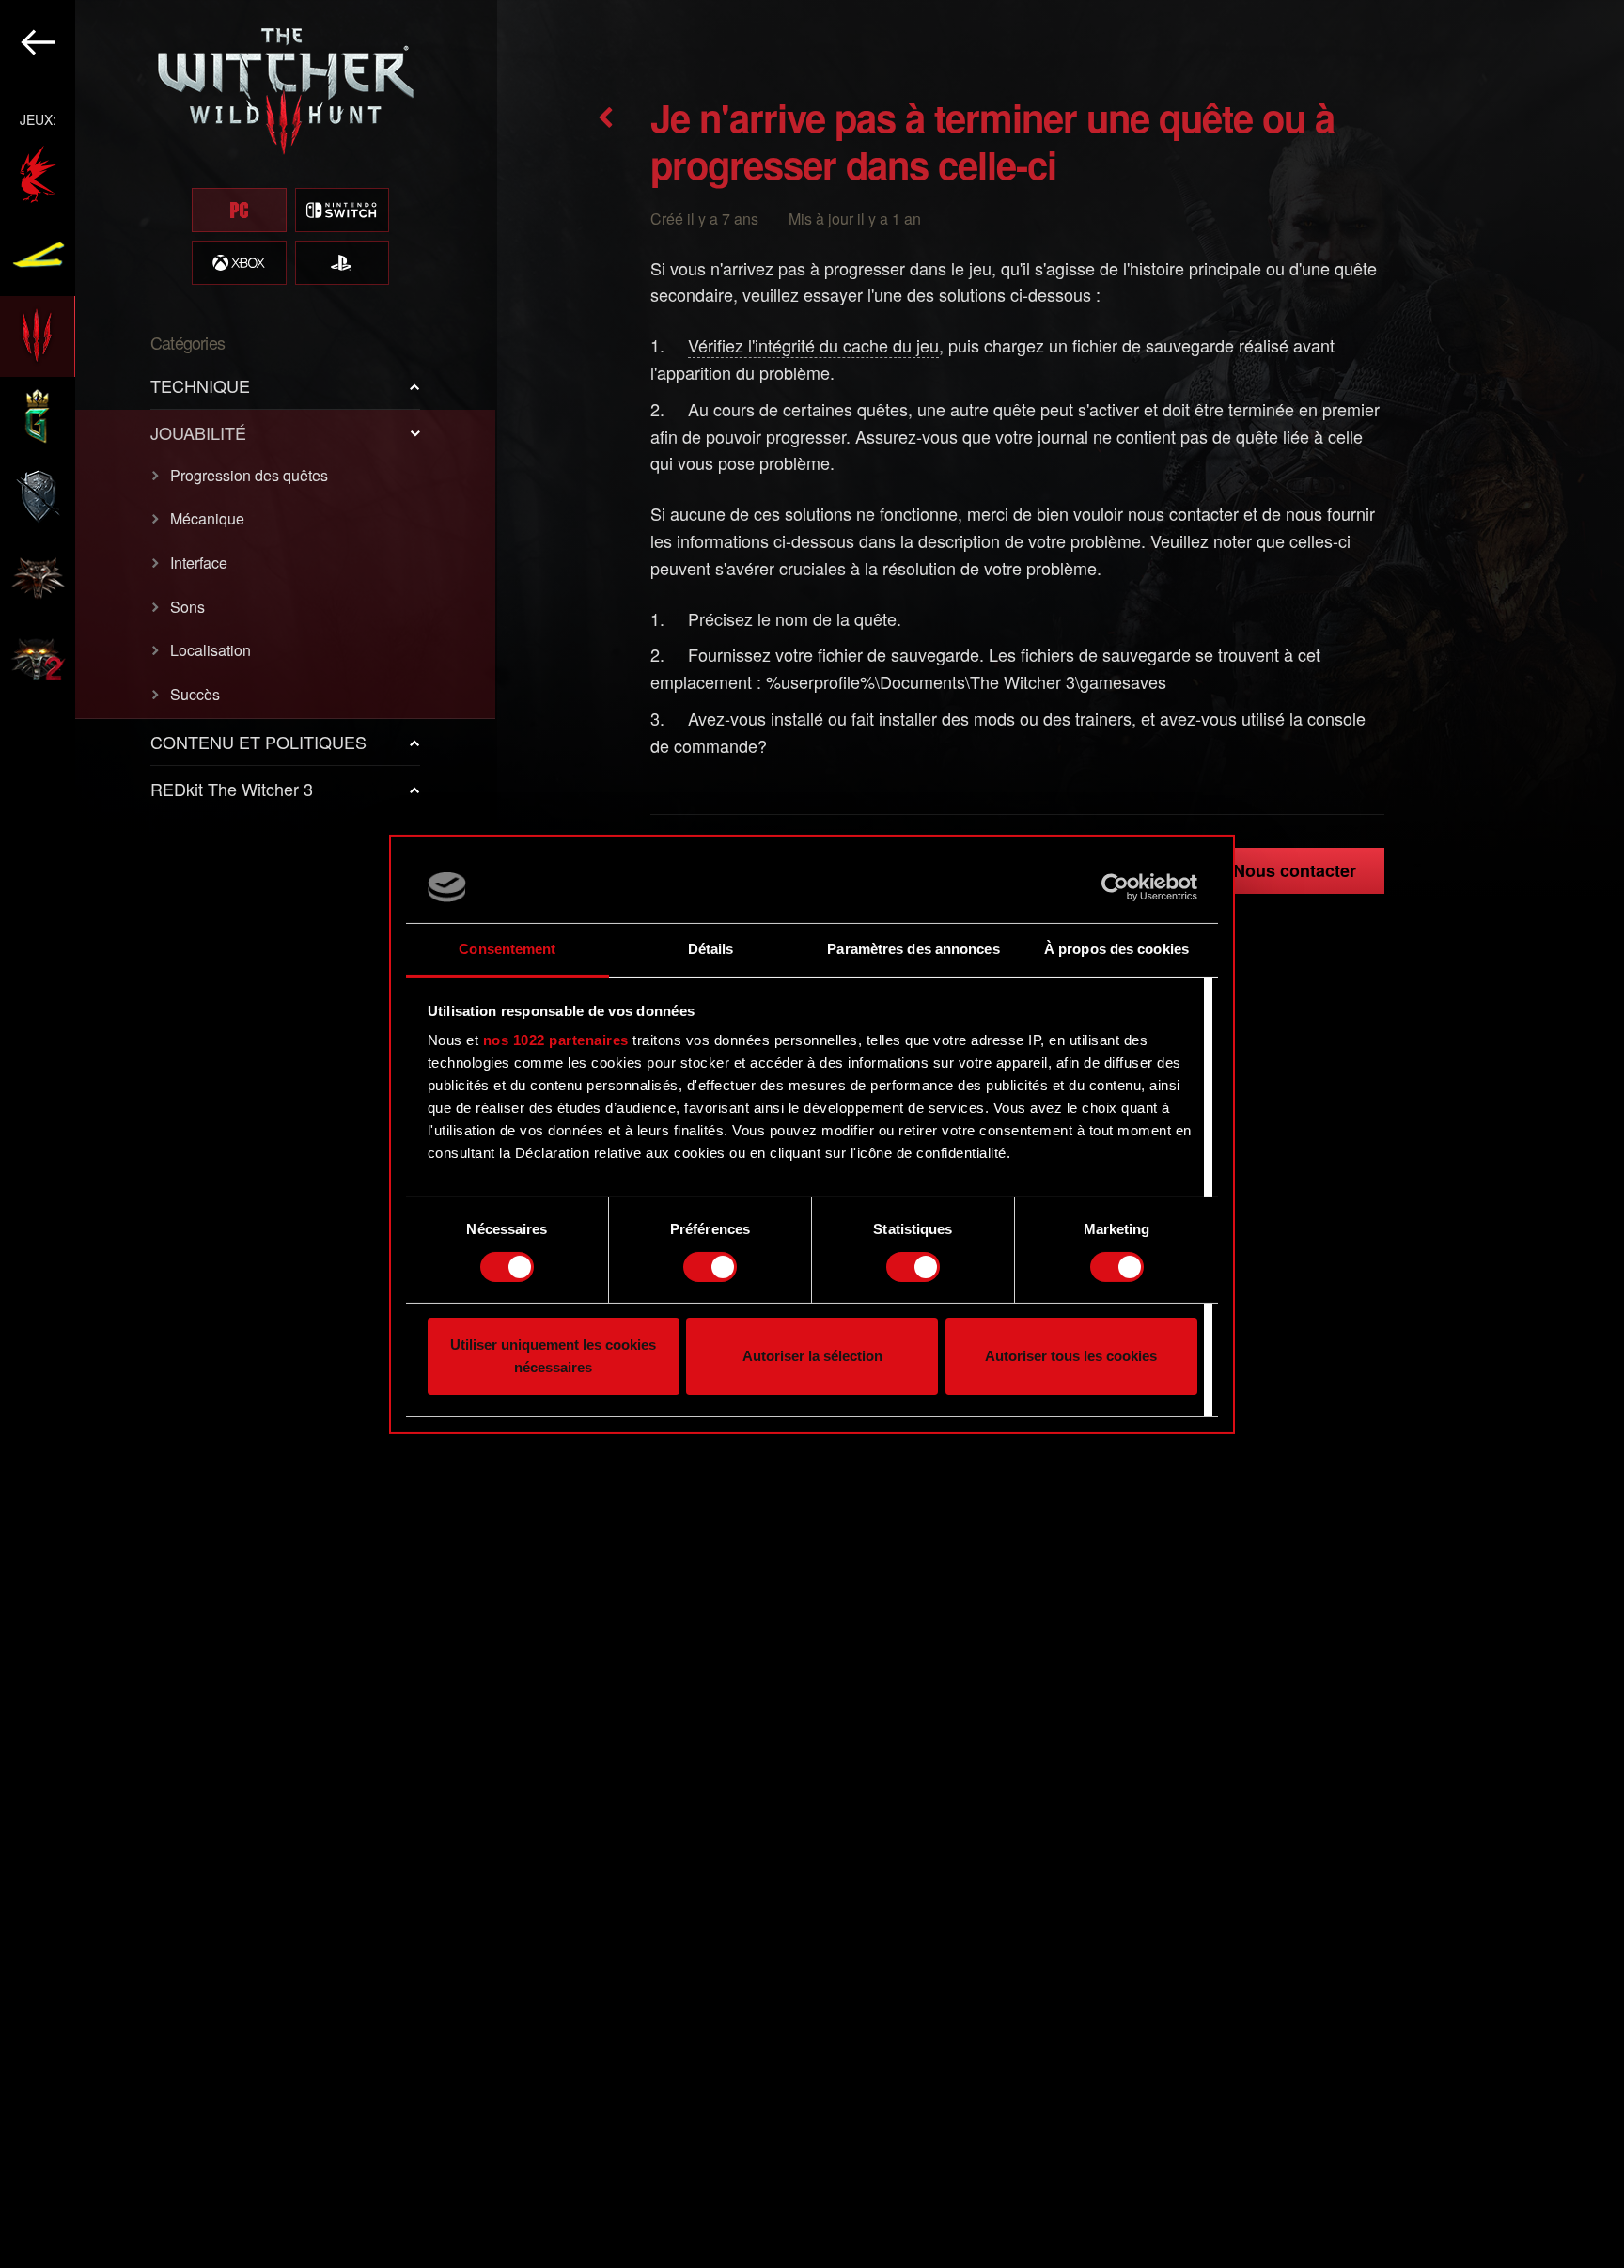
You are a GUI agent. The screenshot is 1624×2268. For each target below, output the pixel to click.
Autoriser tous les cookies (1071, 1356)
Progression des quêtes (249, 475)
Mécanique (207, 518)
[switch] (710, 1267)
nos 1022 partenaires (556, 1040)
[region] (249, 1134)
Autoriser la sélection (812, 1356)
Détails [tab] (711, 949)
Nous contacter (1295, 870)
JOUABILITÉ (198, 432)
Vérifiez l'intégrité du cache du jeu (813, 345)
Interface (199, 563)
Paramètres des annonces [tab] (913, 949)
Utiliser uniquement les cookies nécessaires (553, 1356)
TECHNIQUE (200, 385)
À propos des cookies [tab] (1116, 949)
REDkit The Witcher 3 (232, 789)
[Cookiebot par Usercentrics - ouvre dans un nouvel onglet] (1115, 887)
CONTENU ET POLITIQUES (258, 742)
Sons (187, 607)
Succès (195, 694)
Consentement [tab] (507, 949)
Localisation (211, 650)
